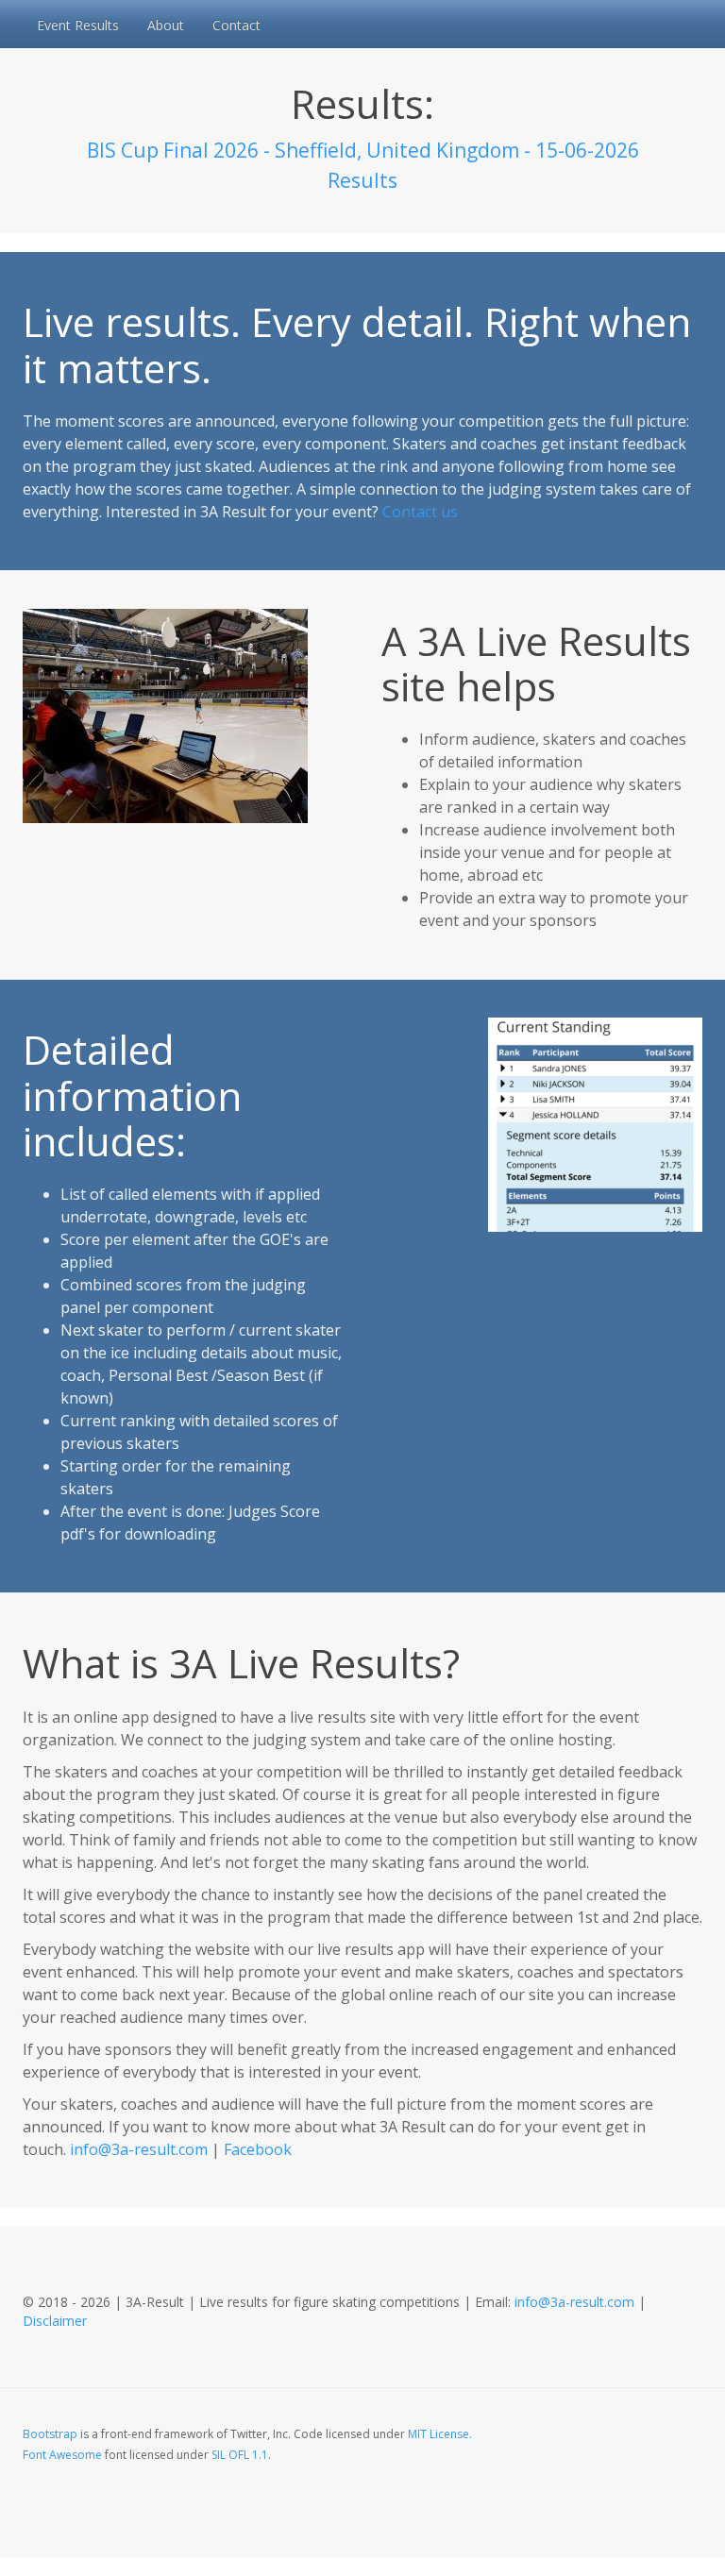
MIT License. (440, 2434)
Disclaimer (55, 2321)
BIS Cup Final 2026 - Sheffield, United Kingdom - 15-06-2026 (363, 150)
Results (362, 180)
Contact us (420, 512)
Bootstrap (50, 2434)
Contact (236, 25)
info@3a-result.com (139, 2149)
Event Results (78, 25)
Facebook (258, 2149)
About (166, 25)
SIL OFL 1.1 (240, 2455)
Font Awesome (62, 2455)
